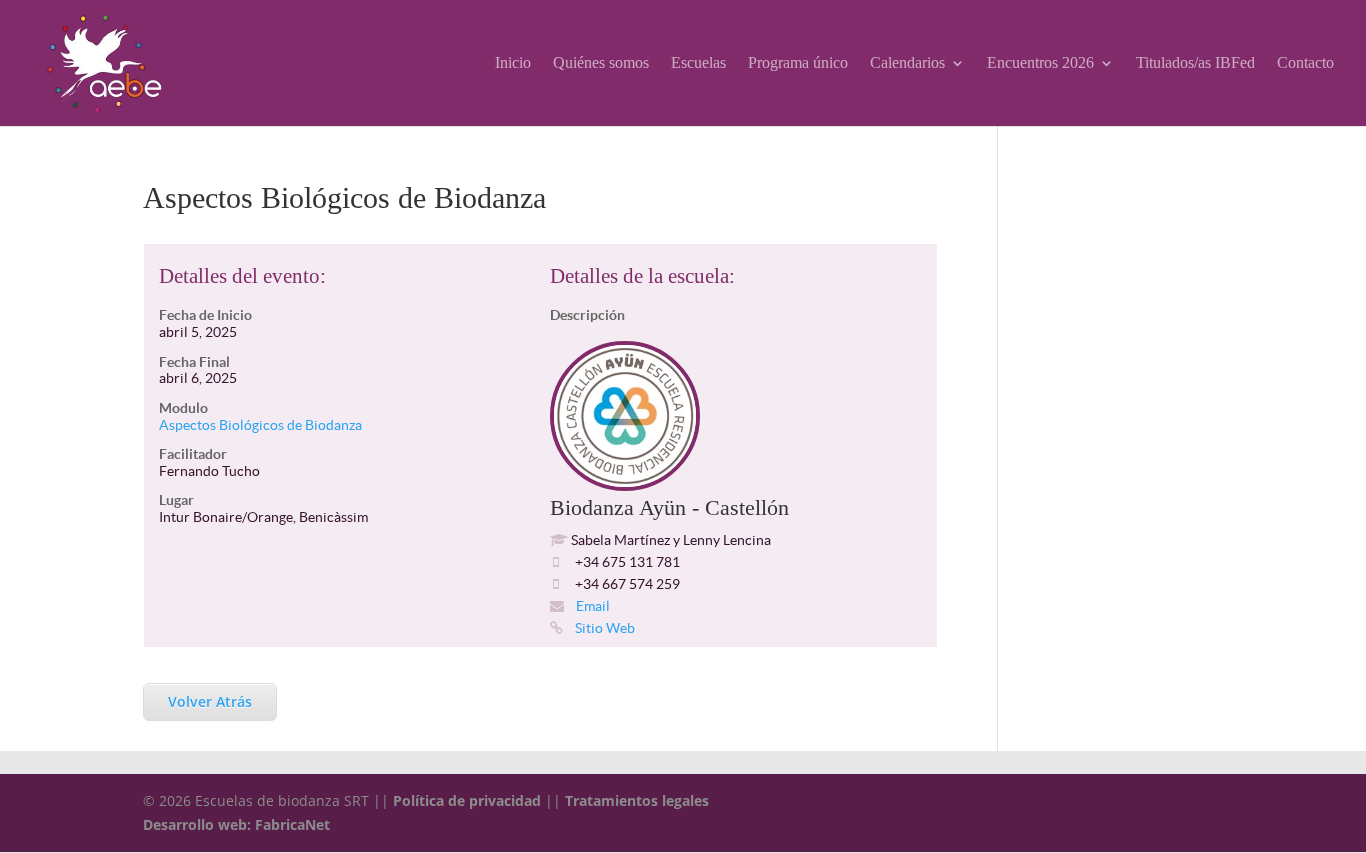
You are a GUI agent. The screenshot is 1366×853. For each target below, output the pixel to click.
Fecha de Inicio (205, 315)
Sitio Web (603, 628)
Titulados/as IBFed (1195, 63)
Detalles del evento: (242, 276)
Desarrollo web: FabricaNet (236, 824)
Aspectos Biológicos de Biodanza (260, 425)
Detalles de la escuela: (642, 276)
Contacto (1305, 63)
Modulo (183, 408)
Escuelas (698, 63)
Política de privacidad (467, 800)
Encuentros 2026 (1040, 63)
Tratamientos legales (637, 800)
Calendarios (907, 63)
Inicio (513, 63)
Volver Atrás (210, 701)
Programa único (798, 63)
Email (591, 606)
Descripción (587, 315)
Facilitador (193, 454)
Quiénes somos (601, 63)
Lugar (176, 500)
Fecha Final (194, 362)
